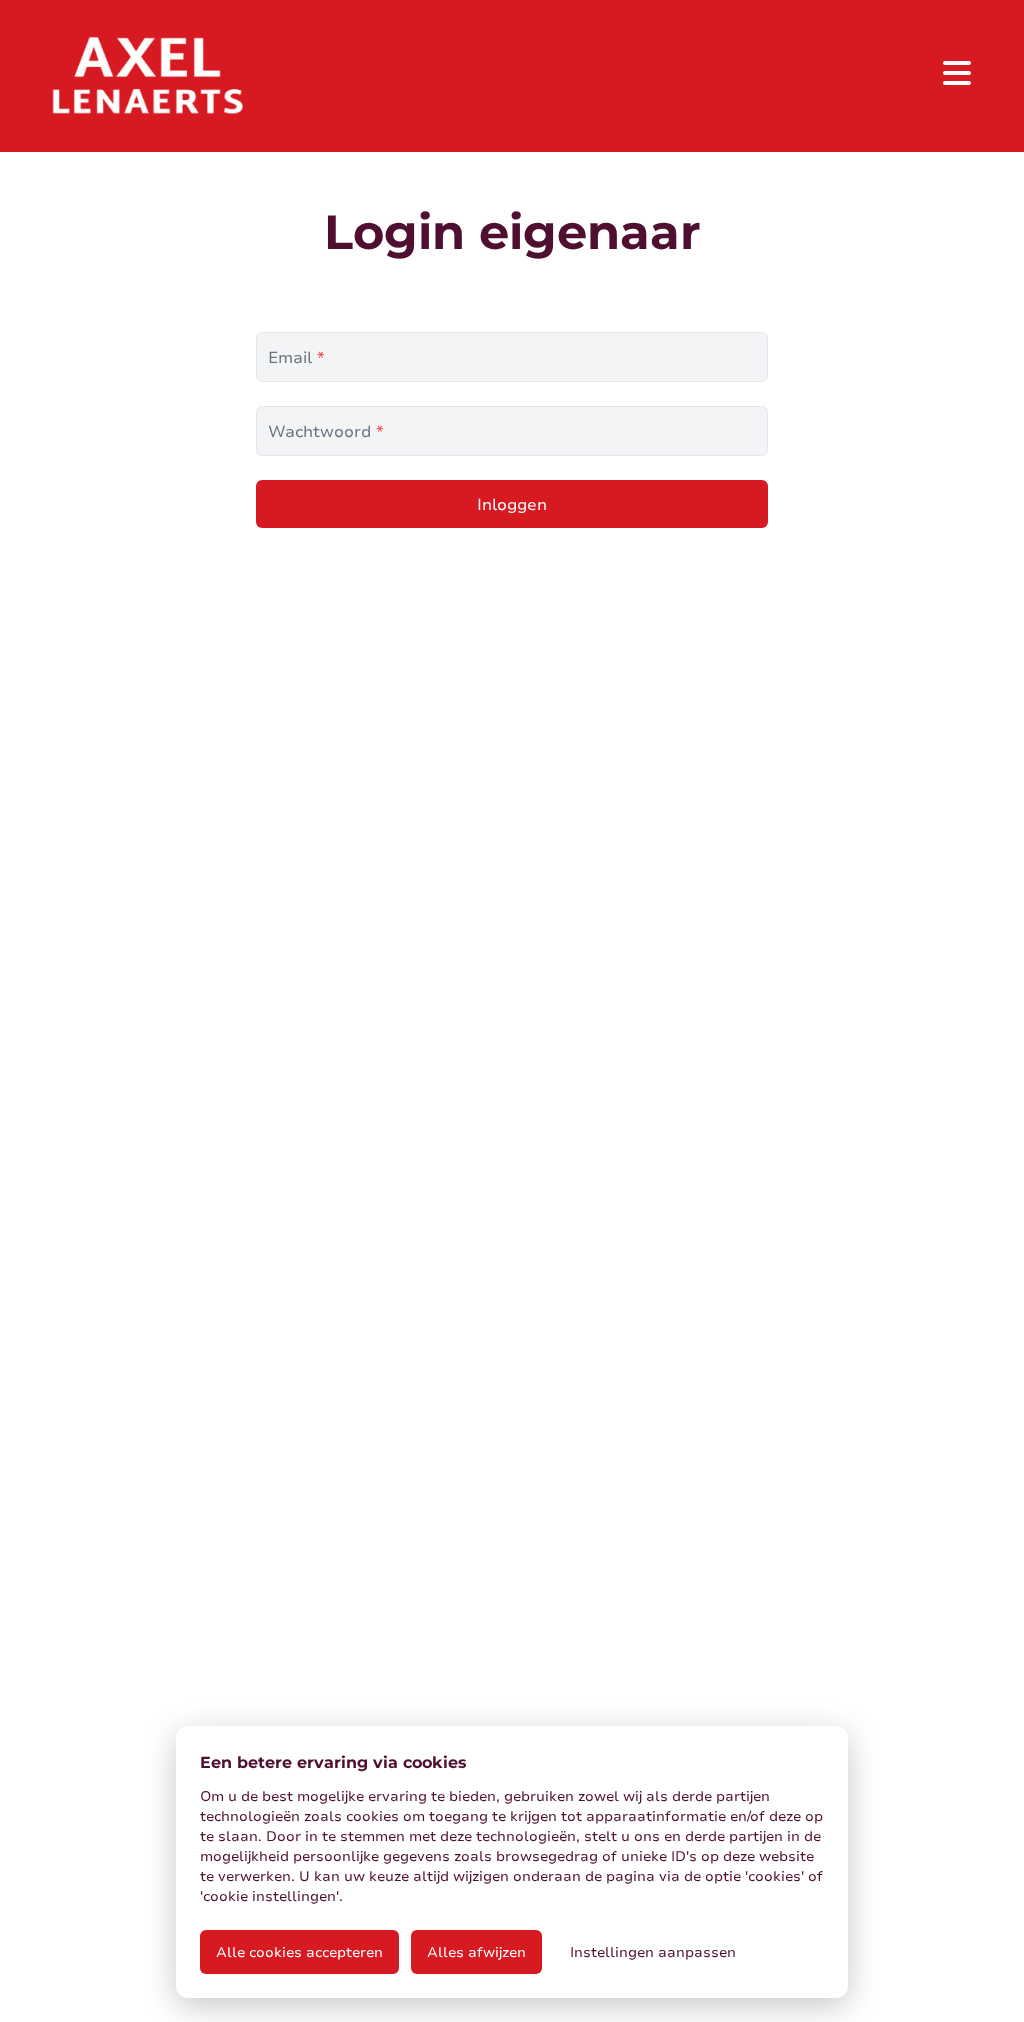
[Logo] (147, 76)
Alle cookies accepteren (299, 1951)
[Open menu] (957, 73)
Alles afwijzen (476, 1951)
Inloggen (512, 504)
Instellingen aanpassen (653, 1951)
